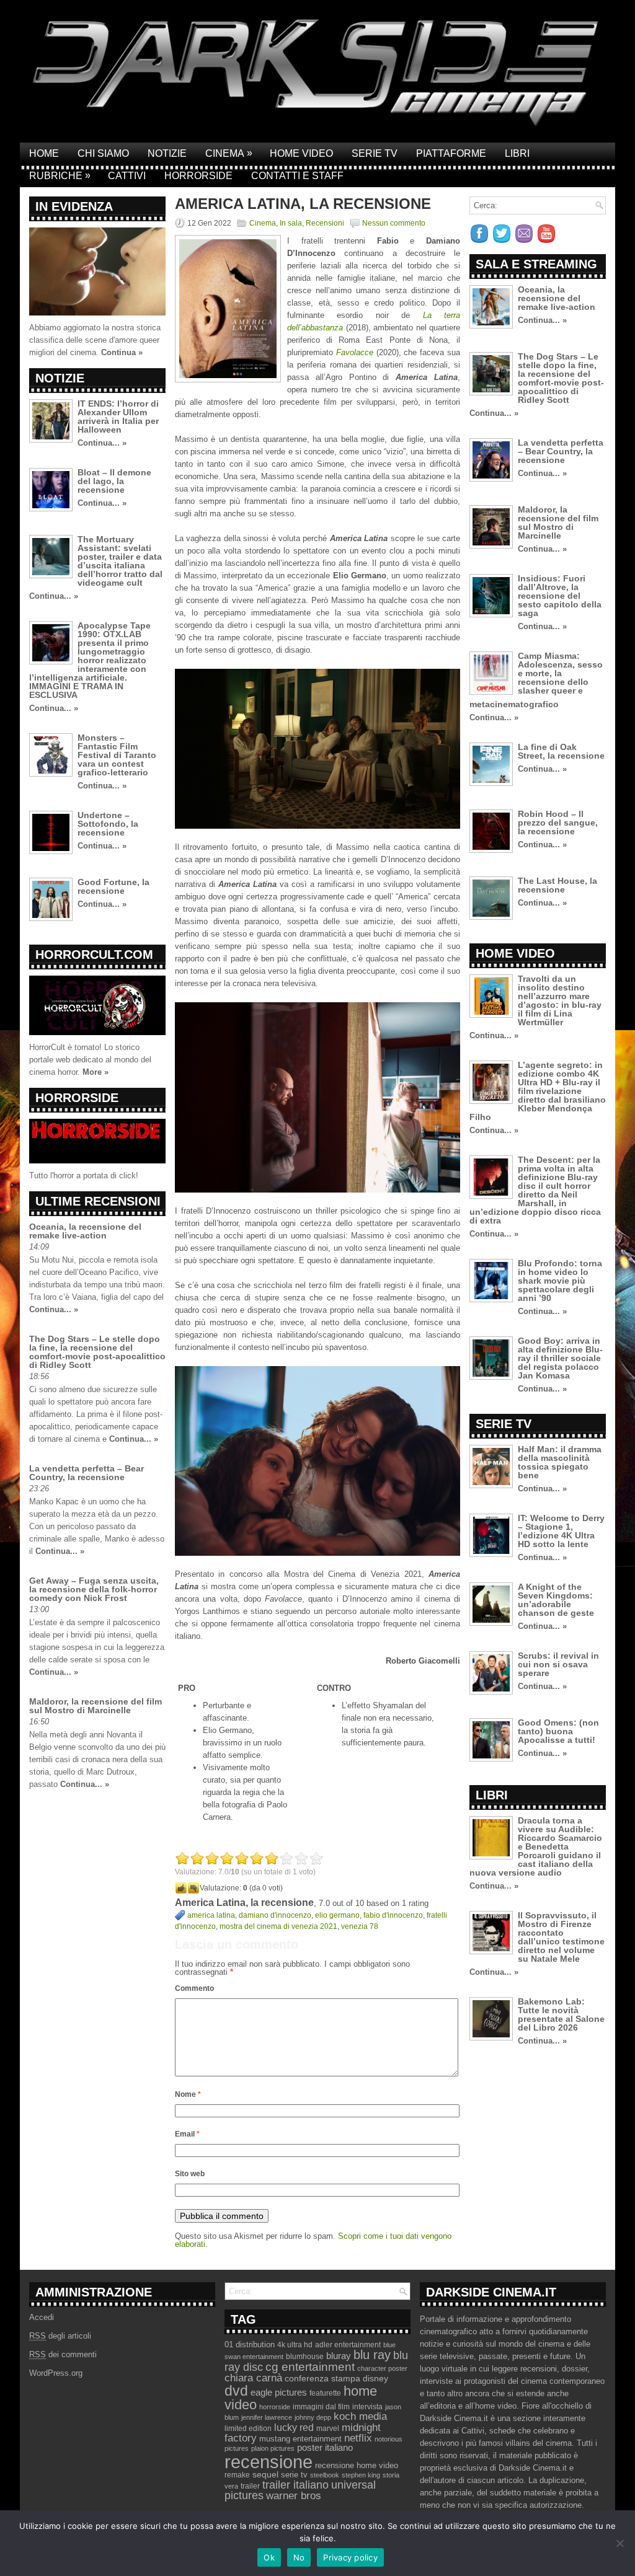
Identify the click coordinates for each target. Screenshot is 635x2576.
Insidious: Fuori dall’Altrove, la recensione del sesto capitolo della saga (560, 596)
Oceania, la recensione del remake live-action (85, 1231)
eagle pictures (279, 2393)
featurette (325, 2393)
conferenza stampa (322, 2378)
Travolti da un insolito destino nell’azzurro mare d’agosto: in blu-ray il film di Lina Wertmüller (560, 1000)
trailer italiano (295, 2485)
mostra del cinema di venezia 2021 (278, 1926)
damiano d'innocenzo (275, 1915)
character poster (382, 2368)
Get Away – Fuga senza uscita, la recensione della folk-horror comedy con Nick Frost (94, 1589)
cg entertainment (310, 2367)
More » (95, 1072)
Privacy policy (350, 2557)
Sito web (190, 2174)
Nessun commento (394, 223)
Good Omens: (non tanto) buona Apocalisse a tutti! (558, 1731)
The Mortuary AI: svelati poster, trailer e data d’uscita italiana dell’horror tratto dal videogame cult (120, 561)
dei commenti (63, 2354)
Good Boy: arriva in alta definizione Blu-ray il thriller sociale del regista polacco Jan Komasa (560, 1358)
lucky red (294, 2427)
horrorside (275, 2407)
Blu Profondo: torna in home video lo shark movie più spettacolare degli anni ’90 (560, 1281)
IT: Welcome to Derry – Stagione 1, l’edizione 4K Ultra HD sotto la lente (561, 1531)
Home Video (301, 153)
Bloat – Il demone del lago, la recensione (114, 481)
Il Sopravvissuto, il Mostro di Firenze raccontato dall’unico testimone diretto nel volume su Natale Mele (561, 1937)
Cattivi (127, 176)
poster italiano (325, 2448)
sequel (265, 2475)
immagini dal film (321, 2407)
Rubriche (60, 175)
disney (375, 2378)
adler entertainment (348, 2345)
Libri (517, 153)
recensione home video (357, 2465)
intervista (367, 2407)
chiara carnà (253, 2378)
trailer (250, 2486)
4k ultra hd (295, 2345)
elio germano (337, 1915)
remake (237, 2475)
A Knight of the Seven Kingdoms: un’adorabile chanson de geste (556, 1600)
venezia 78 (360, 1926)
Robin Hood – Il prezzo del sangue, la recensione (558, 823)
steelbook (325, 2475)
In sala (291, 223)
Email (187, 2134)
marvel (328, 2428)
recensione (269, 2462)
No (299, 2557)
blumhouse (305, 2357)
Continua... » (102, 443)
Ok (269, 2557)
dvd (236, 2391)
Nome (188, 2094)
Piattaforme (451, 153)
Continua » (122, 352)
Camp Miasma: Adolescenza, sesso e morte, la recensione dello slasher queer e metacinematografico (536, 680)
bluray (339, 2356)
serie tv (294, 2475)
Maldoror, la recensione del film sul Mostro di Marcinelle (95, 1706)
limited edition (248, 2428)
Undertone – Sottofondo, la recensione (108, 824)
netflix (358, 2438)
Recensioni (325, 223)
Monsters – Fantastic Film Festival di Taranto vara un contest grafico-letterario (117, 755)
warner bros (294, 2496)
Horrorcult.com (94, 955)
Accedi (42, 2317)
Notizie (167, 153)
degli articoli (60, 2336)
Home (44, 153)
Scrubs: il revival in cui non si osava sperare (558, 1664)
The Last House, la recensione (557, 885)
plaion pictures (273, 2448)
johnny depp (313, 2417)
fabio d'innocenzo (393, 1915)
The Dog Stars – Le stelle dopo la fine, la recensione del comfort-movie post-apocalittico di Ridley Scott (97, 1352)
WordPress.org (56, 2373)
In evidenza (74, 206)
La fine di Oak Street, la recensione (561, 751)
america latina (211, 1915)
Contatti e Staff (297, 176)
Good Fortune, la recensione (113, 886)
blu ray (372, 2355)
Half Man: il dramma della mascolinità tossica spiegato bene (560, 1462)
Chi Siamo (103, 153)
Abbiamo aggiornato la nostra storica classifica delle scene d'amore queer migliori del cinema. (95, 340)
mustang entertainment (300, 2439)
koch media (360, 2416)
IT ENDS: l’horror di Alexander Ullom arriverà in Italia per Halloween (118, 417)
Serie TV (375, 153)
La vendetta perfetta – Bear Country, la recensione (87, 1473)
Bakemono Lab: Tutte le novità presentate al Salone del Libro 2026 (561, 2014)
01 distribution (250, 2344)
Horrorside (198, 176)
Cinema (229, 153)
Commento (194, 1988)
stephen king (361, 2475)
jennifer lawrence (267, 2417)
